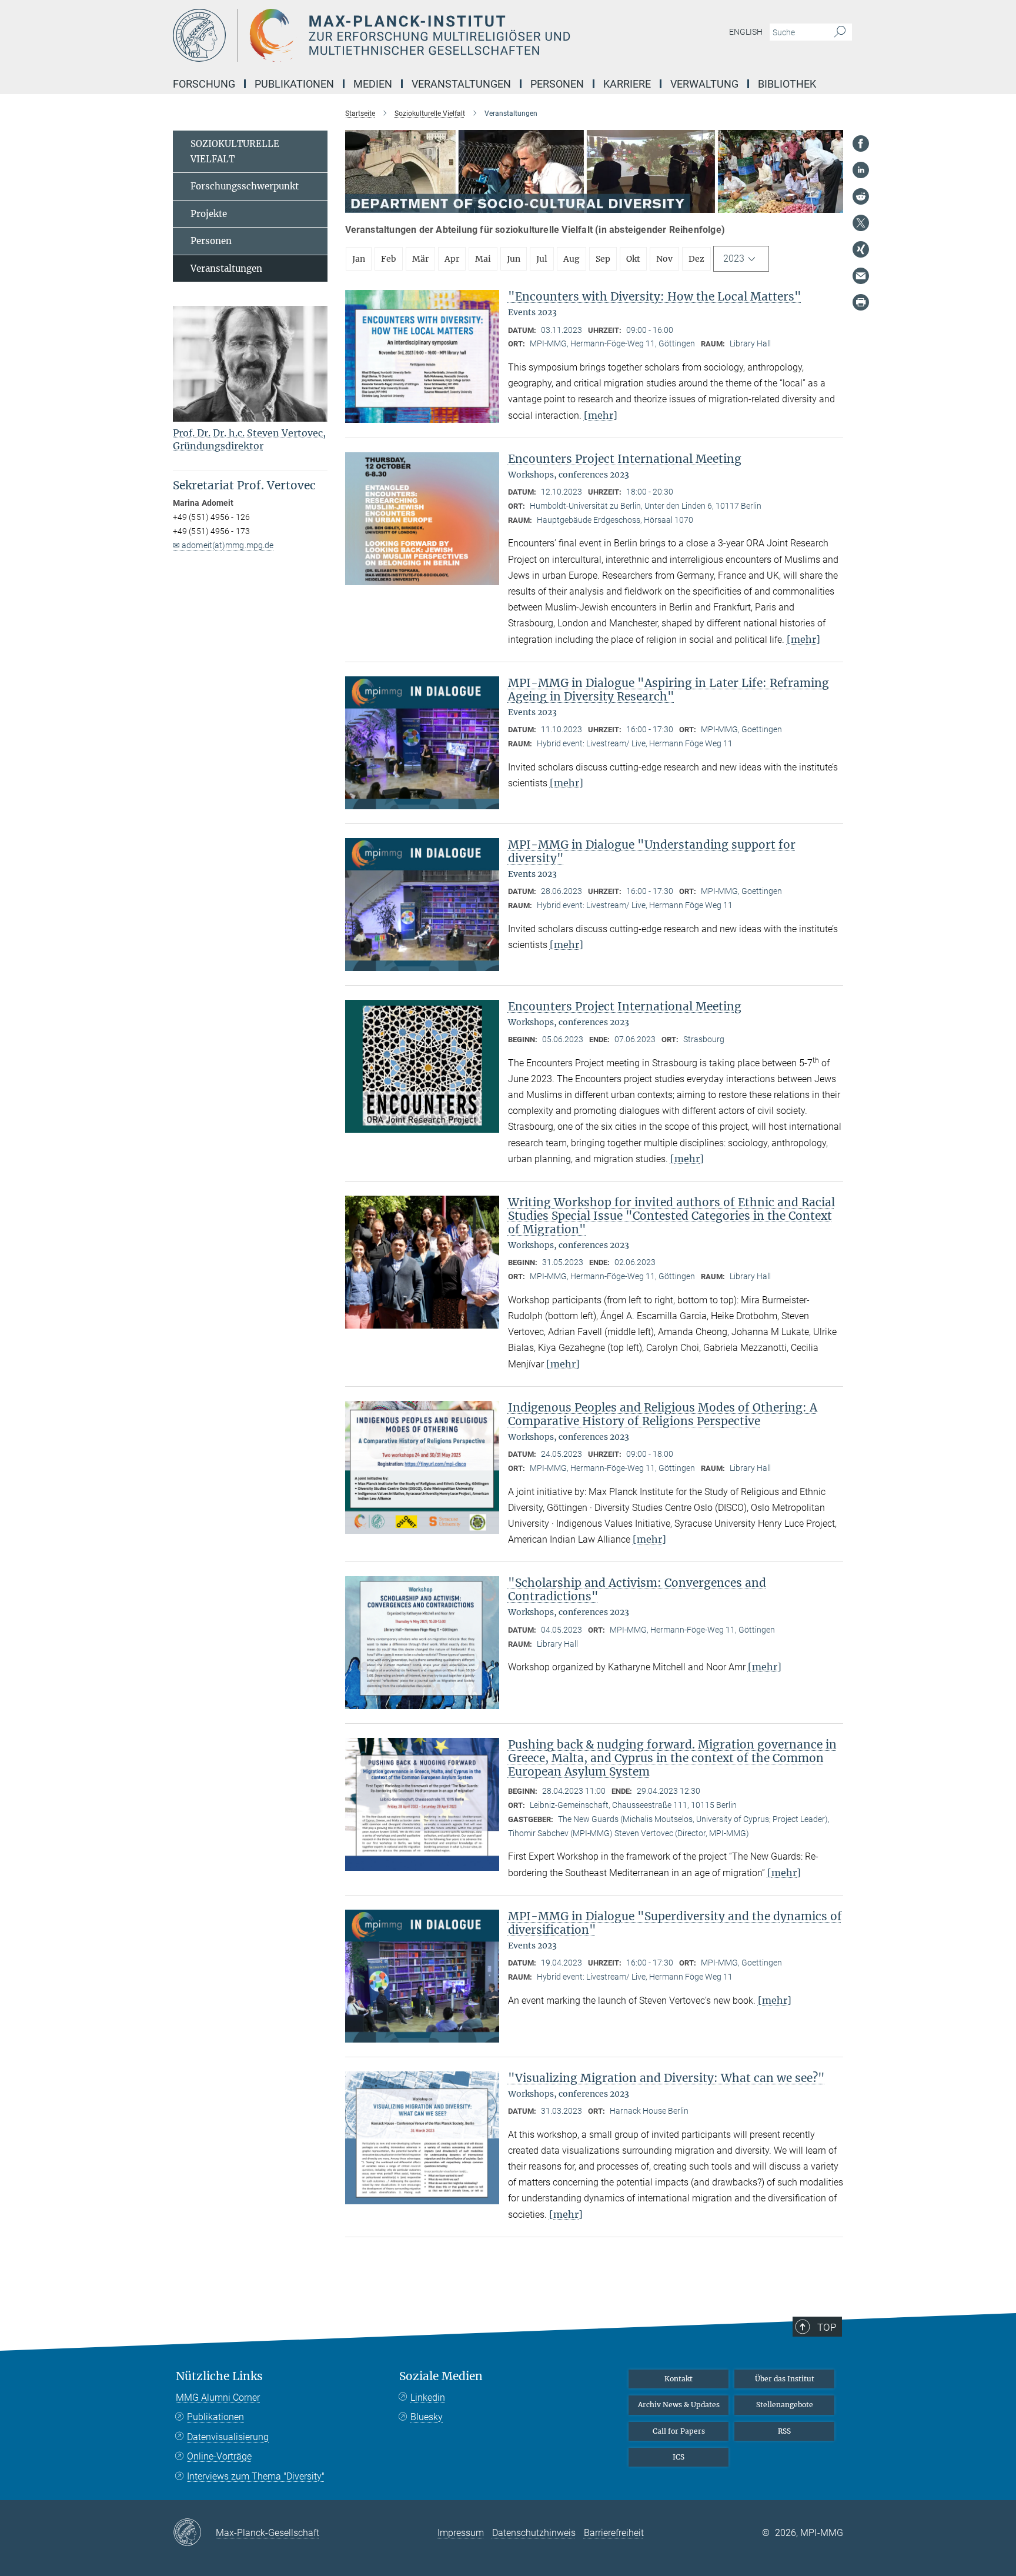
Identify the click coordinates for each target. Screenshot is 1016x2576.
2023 (734, 258)
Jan (359, 259)
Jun (514, 259)
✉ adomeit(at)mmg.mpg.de (223, 545)
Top (827, 2327)
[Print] (861, 302)
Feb (389, 259)
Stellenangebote (785, 2405)
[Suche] (840, 32)
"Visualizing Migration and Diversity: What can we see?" (666, 2078)
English (746, 32)
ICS (679, 2457)
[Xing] (861, 249)
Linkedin (428, 2398)
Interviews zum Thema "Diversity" (256, 2476)
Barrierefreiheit (614, 2533)
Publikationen (215, 2417)
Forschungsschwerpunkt (245, 186)
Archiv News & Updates (679, 2405)
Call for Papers (679, 2431)
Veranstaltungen (226, 268)
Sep (603, 259)
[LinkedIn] (861, 170)
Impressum (461, 2533)
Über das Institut (785, 2379)
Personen (211, 241)
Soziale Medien (441, 2376)
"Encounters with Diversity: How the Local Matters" (655, 296)
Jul (542, 259)
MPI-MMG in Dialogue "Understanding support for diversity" (652, 851)
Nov (664, 259)
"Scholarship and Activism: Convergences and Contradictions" (637, 1589)
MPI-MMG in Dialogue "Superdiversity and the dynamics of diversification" (675, 1923)
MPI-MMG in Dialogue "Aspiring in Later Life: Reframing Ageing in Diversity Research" (669, 690)
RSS (784, 2431)
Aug (571, 259)
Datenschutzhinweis (534, 2533)
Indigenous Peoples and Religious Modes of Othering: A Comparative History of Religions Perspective (663, 1414)
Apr (452, 259)
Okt (633, 259)
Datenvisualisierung (228, 2437)
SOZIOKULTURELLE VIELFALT (235, 151)
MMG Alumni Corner (218, 2398)
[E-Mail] (861, 276)
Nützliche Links (219, 2376)
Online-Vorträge (219, 2456)
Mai (483, 259)
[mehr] (601, 415)
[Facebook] (861, 144)
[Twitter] (861, 223)
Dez (696, 259)
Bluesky (427, 2417)
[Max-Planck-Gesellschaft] (194, 2533)
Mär (420, 259)
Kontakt (679, 2379)
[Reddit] (861, 196)
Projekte (209, 214)
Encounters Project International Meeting (625, 459)
